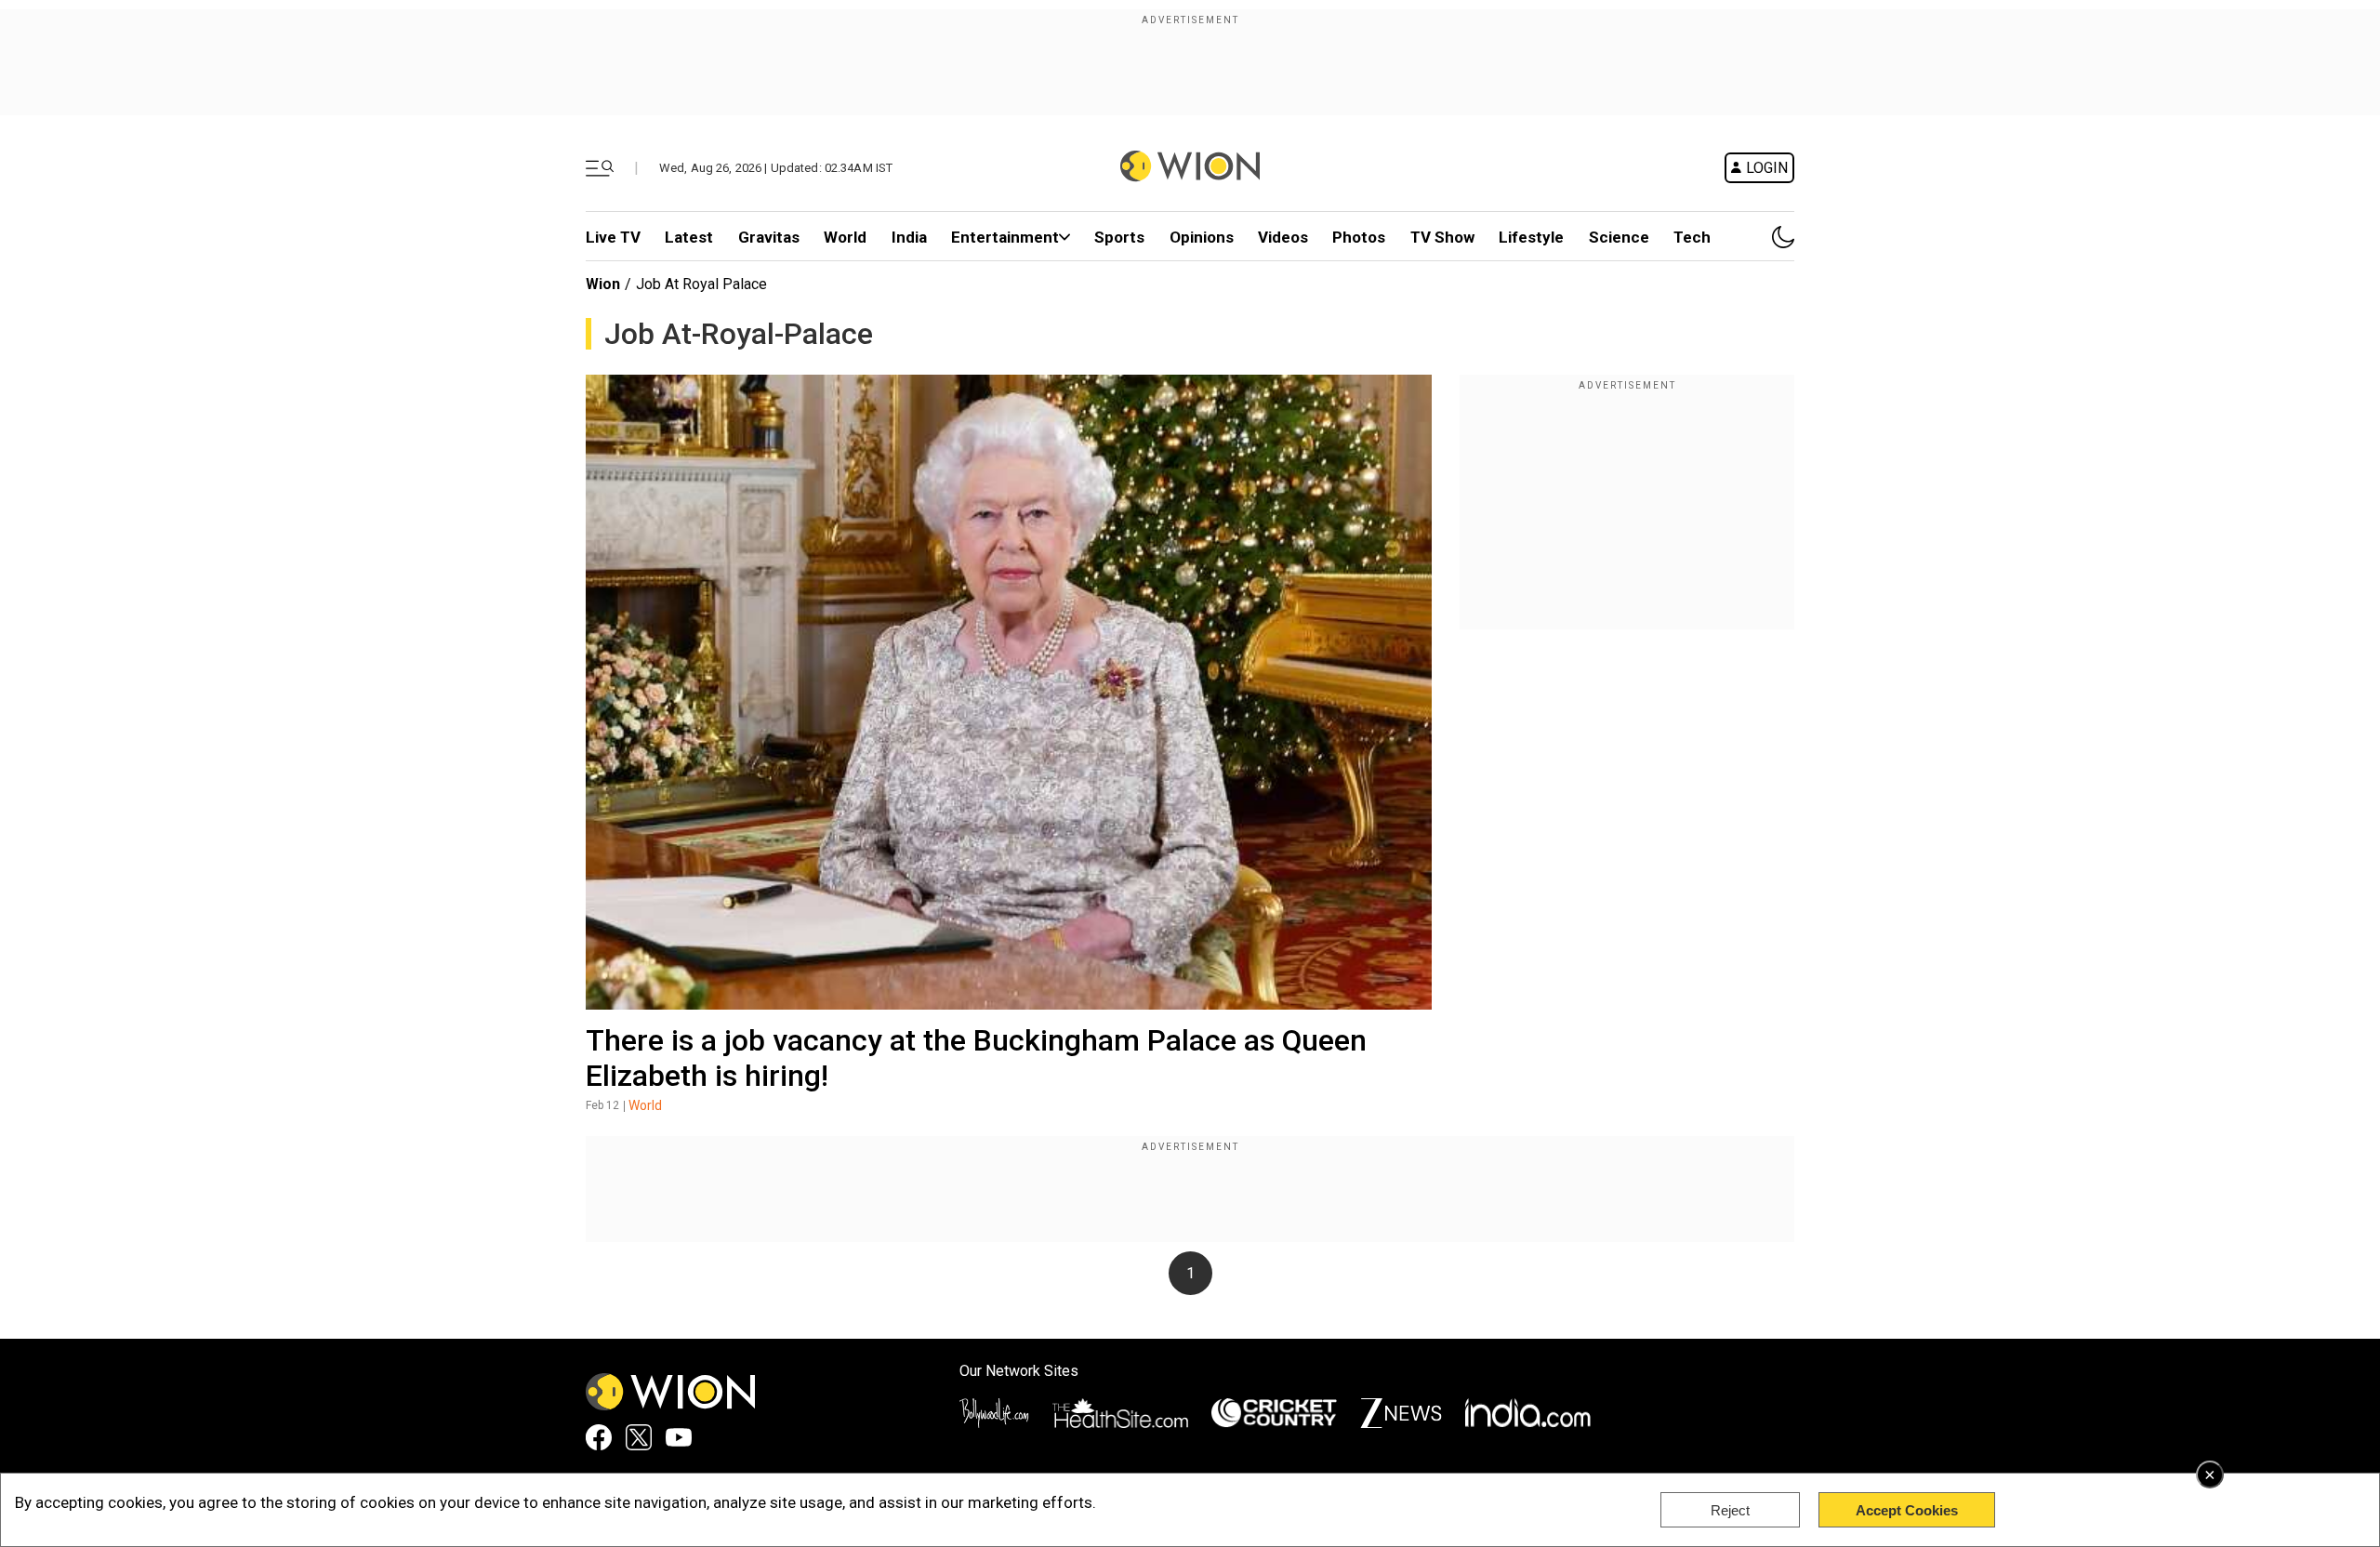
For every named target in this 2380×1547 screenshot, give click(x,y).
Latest (689, 237)
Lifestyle (1531, 237)
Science (1619, 237)
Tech (1692, 237)
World (845, 237)
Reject (1730, 1510)
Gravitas (769, 237)
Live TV (613, 237)
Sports (1119, 237)
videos (1283, 237)
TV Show (1442, 237)
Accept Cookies (1907, 1510)
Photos (1359, 237)
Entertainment (1005, 237)
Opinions (1202, 237)
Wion (603, 284)
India (909, 237)
